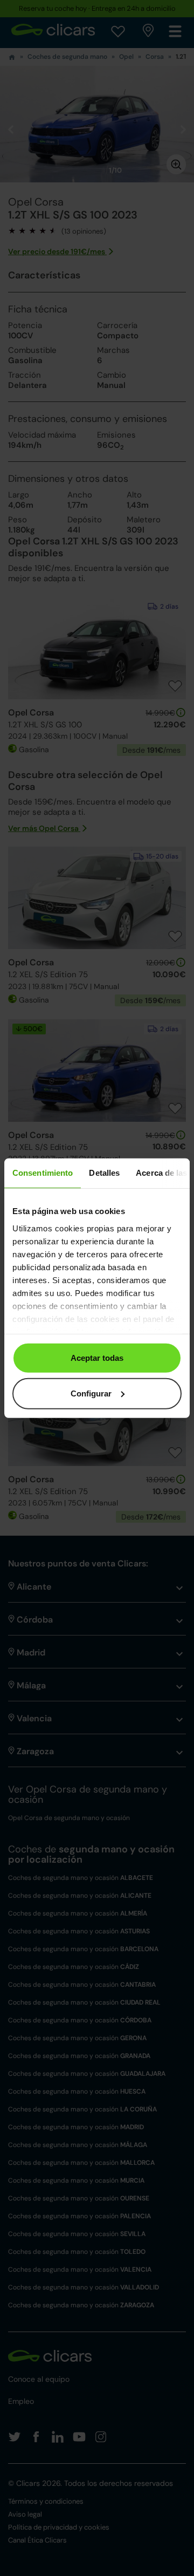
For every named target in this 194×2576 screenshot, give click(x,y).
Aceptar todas (97, 1358)
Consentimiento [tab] (43, 1173)
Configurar (91, 1393)
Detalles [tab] (104, 1173)
